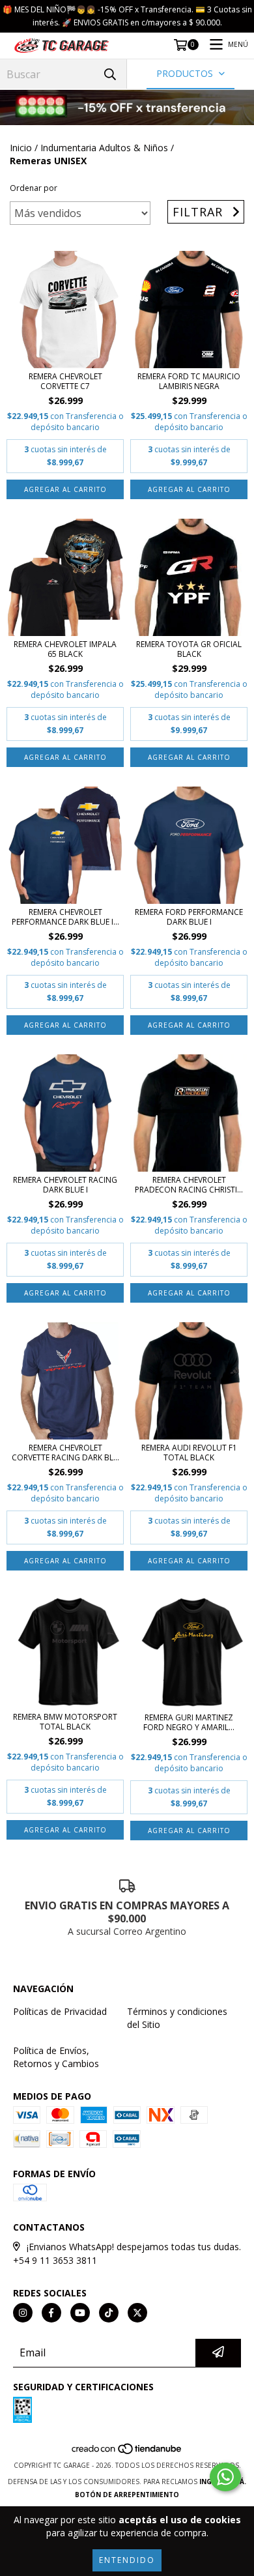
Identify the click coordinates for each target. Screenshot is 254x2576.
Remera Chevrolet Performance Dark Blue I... (65, 917)
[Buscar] (110, 74)
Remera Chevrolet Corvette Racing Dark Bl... (65, 1453)
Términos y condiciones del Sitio (177, 2018)
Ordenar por (34, 188)
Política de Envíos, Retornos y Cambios (56, 2057)
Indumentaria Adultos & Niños (104, 148)
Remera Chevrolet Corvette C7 (65, 381)
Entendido (127, 2560)
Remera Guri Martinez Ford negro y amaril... (189, 1722)
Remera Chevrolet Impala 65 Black (65, 649)
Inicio (21, 148)
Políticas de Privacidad (60, 2011)
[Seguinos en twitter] (137, 2313)
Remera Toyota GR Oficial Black (189, 649)
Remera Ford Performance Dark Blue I (189, 917)
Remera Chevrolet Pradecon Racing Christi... (189, 1185)
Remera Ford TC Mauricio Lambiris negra (189, 381)
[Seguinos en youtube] (80, 2313)
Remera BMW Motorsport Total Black (65, 1722)
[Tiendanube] (127, 2452)
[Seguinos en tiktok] (109, 2313)
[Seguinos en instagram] (23, 2313)
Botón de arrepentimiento (127, 2495)
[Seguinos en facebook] (51, 2313)
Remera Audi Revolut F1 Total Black (189, 1453)
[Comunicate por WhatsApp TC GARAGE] (225, 2477)
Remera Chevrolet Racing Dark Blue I (65, 1185)
